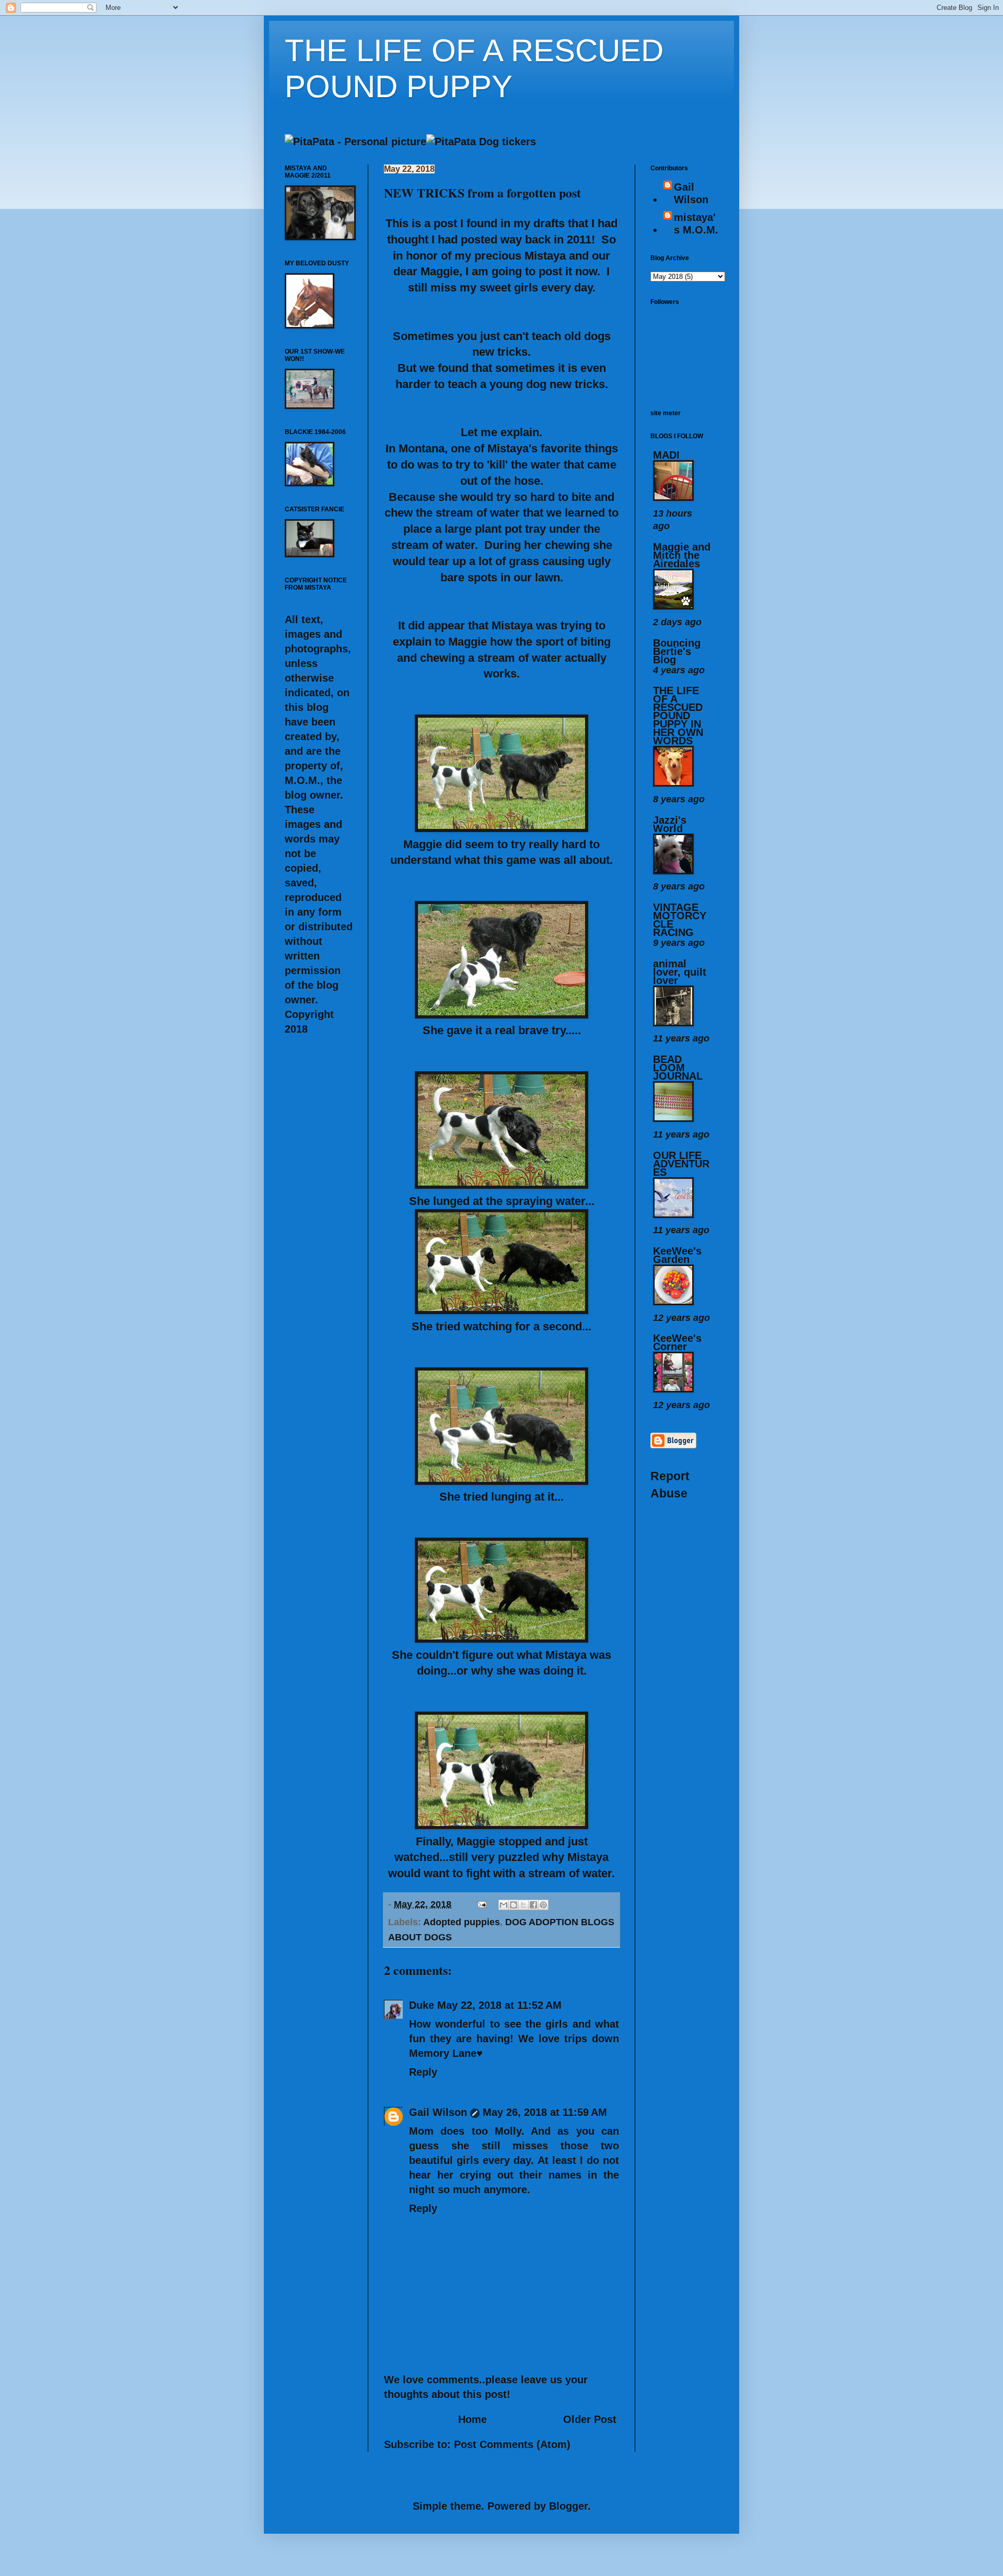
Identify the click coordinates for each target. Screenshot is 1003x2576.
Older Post (590, 2419)
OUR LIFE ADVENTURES (681, 1164)
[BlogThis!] (514, 1905)
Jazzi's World (670, 824)
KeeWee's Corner (677, 1342)
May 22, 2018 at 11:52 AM (499, 2005)
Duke (422, 2005)
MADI (666, 455)
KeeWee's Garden (677, 1255)
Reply (423, 2072)
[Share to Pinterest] (543, 1905)
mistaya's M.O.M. (696, 224)
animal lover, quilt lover (680, 972)
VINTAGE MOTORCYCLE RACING (680, 920)
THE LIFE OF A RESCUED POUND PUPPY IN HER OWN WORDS (678, 716)
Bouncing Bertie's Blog (677, 651)
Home (473, 2419)
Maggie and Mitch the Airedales (682, 555)
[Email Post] (481, 1904)
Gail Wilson (438, 2112)
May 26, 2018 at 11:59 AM (545, 2112)
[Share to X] (523, 1905)
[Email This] (504, 1905)
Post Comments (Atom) (512, 2444)
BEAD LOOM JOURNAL (678, 1068)
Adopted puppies (462, 1922)
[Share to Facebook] (533, 1905)
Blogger (568, 2506)
